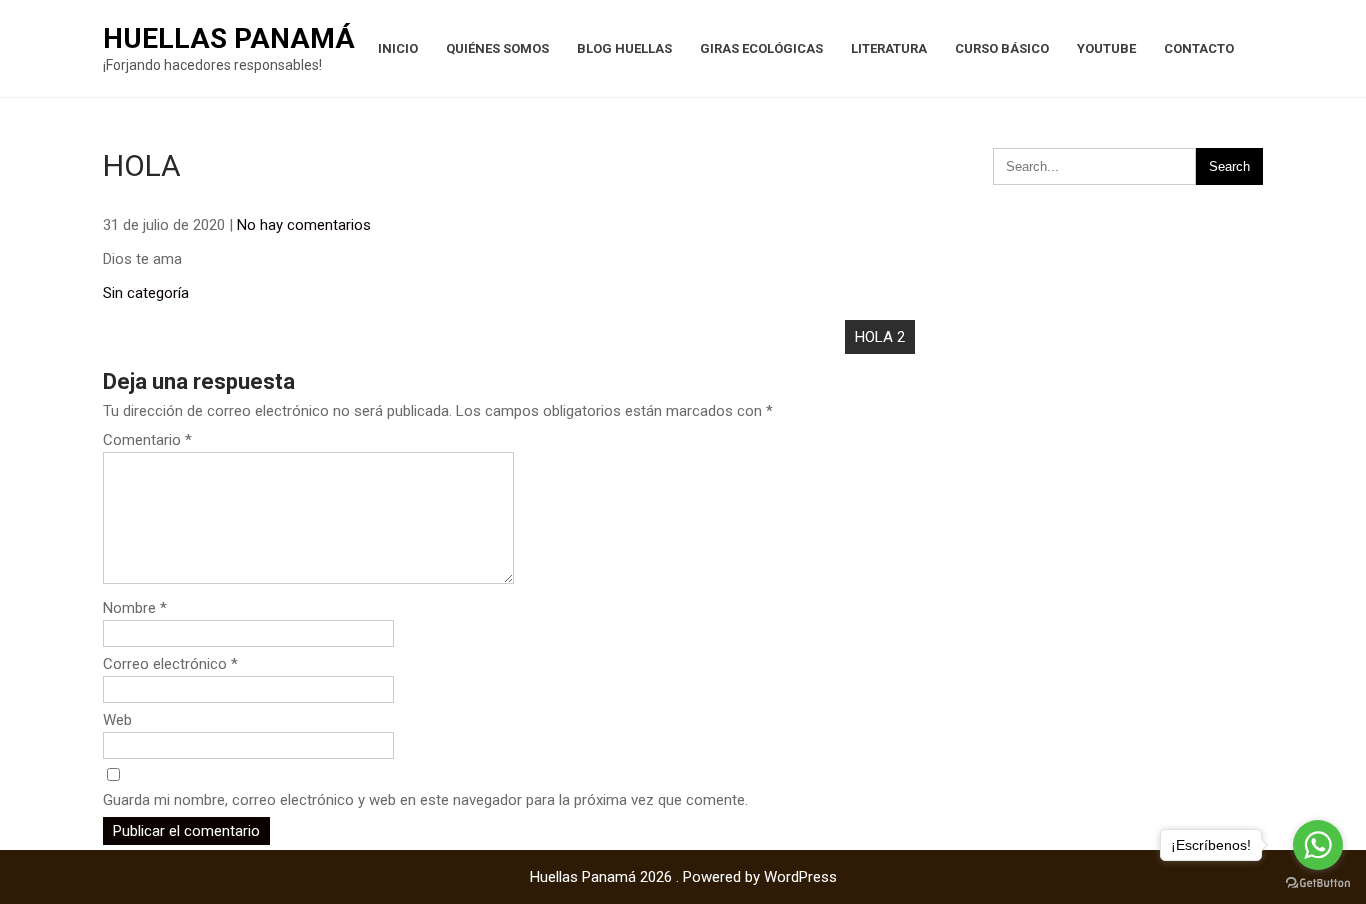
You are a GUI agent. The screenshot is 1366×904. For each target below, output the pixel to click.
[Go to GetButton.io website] (1318, 883)
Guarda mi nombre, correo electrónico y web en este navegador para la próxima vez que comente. (425, 800)
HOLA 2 (880, 337)
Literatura (889, 48)
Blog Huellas (624, 48)
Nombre (135, 608)
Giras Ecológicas (761, 48)
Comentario (147, 440)
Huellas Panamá (229, 38)
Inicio (398, 48)
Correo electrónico (170, 664)
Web (117, 720)
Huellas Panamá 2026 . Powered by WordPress (683, 877)
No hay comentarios (304, 225)
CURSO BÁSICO (1002, 48)
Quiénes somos (497, 48)
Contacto (1199, 48)
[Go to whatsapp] (1318, 845)
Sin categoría (146, 293)
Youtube (1106, 48)
